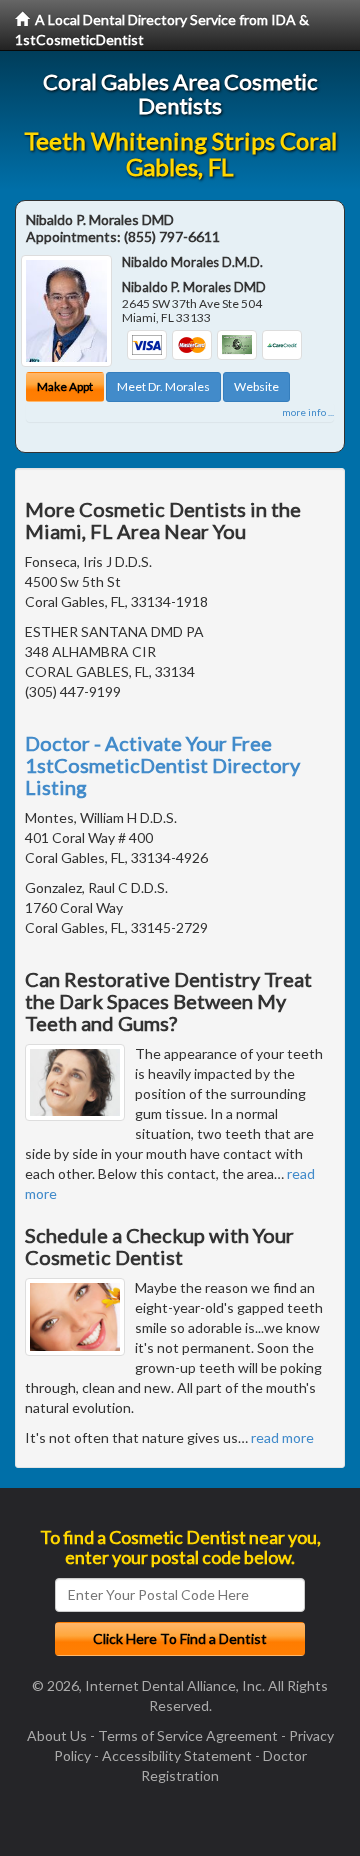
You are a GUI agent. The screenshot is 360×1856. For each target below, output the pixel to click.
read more (282, 1437)
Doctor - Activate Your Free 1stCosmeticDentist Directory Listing (162, 765)
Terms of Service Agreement (188, 1735)
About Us (57, 1735)
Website (256, 386)
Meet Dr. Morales (163, 386)
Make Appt (65, 386)
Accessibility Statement (177, 1755)
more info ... (308, 412)
